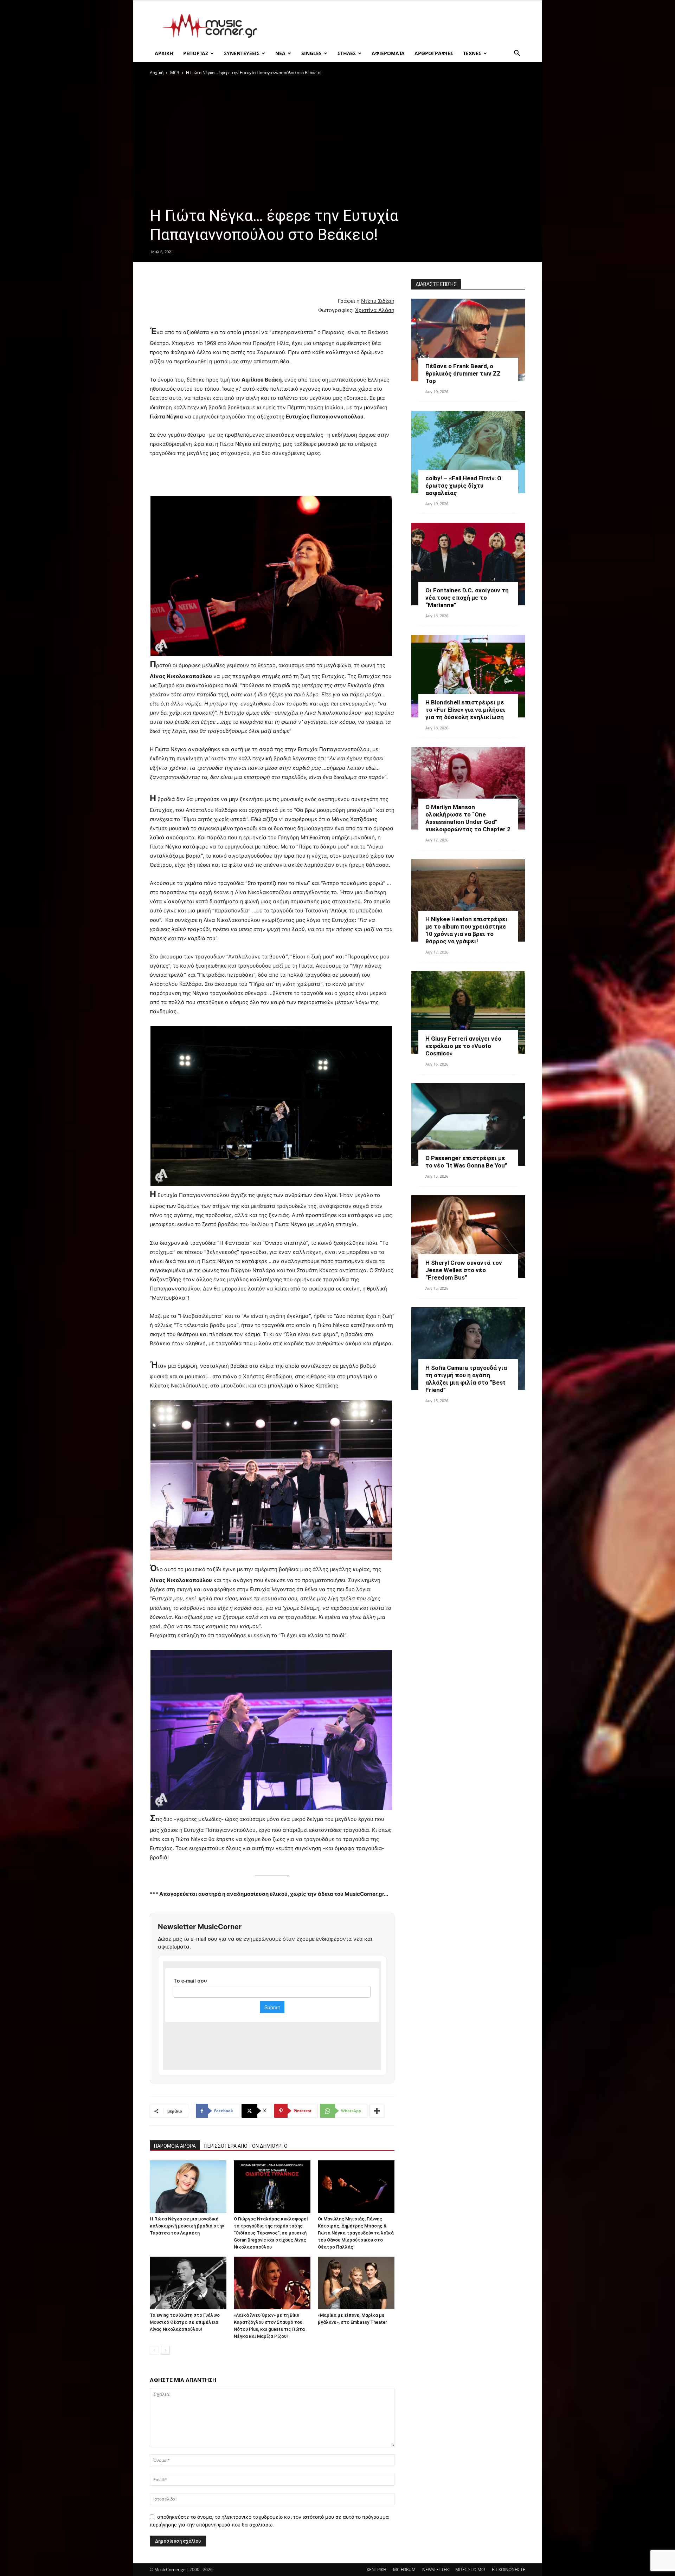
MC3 (175, 73)
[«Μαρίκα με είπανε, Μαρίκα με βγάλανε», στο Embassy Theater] (356, 2283)
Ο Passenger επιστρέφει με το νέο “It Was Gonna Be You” (466, 1162)
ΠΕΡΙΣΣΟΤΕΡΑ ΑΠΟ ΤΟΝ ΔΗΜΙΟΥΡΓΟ (246, 2146)
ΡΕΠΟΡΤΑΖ (196, 53)
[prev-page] (154, 2350)
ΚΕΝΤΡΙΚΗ (377, 2570)
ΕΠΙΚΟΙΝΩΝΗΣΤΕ (509, 2570)
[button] (517, 54)
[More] (377, 2111)
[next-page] (165, 2350)
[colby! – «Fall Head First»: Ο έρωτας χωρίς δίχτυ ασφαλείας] (468, 452)
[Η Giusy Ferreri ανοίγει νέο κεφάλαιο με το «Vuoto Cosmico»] (468, 1012)
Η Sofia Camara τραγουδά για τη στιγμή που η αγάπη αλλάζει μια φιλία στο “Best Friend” (466, 1379)
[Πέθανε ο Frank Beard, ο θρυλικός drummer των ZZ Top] (468, 340)
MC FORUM (404, 2570)
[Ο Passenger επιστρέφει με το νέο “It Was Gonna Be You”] (468, 1124)
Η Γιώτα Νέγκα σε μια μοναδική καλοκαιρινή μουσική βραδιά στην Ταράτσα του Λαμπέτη (187, 2226)
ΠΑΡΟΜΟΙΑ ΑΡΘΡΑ (175, 2146)
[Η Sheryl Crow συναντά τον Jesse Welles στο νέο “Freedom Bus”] (468, 1237)
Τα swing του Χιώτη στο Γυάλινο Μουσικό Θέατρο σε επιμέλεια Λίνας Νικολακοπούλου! (185, 2322)
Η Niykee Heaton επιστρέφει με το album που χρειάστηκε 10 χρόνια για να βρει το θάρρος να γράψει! (467, 930)
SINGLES (311, 53)
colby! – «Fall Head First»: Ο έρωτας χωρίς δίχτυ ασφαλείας (463, 486)
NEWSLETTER (435, 2570)
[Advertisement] (397, 26)
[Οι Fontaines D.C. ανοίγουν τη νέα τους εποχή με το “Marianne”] (468, 564)
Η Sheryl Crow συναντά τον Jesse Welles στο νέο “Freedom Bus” (464, 1270)
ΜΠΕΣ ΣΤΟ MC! (470, 2570)
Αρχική (157, 73)
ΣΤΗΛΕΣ (347, 53)
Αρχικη (164, 53)
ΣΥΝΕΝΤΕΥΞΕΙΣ (242, 53)
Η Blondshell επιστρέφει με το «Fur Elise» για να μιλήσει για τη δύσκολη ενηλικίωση (465, 710)
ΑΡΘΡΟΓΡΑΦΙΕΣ (434, 53)
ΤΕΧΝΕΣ (472, 53)
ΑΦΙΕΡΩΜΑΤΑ (388, 53)
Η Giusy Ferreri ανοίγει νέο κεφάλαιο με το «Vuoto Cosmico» (463, 1046)
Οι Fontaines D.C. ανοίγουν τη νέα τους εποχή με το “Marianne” (467, 598)
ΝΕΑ (280, 53)
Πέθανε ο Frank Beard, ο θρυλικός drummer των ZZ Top (463, 373)
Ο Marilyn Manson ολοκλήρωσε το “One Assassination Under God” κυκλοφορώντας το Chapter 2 (468, 818)
